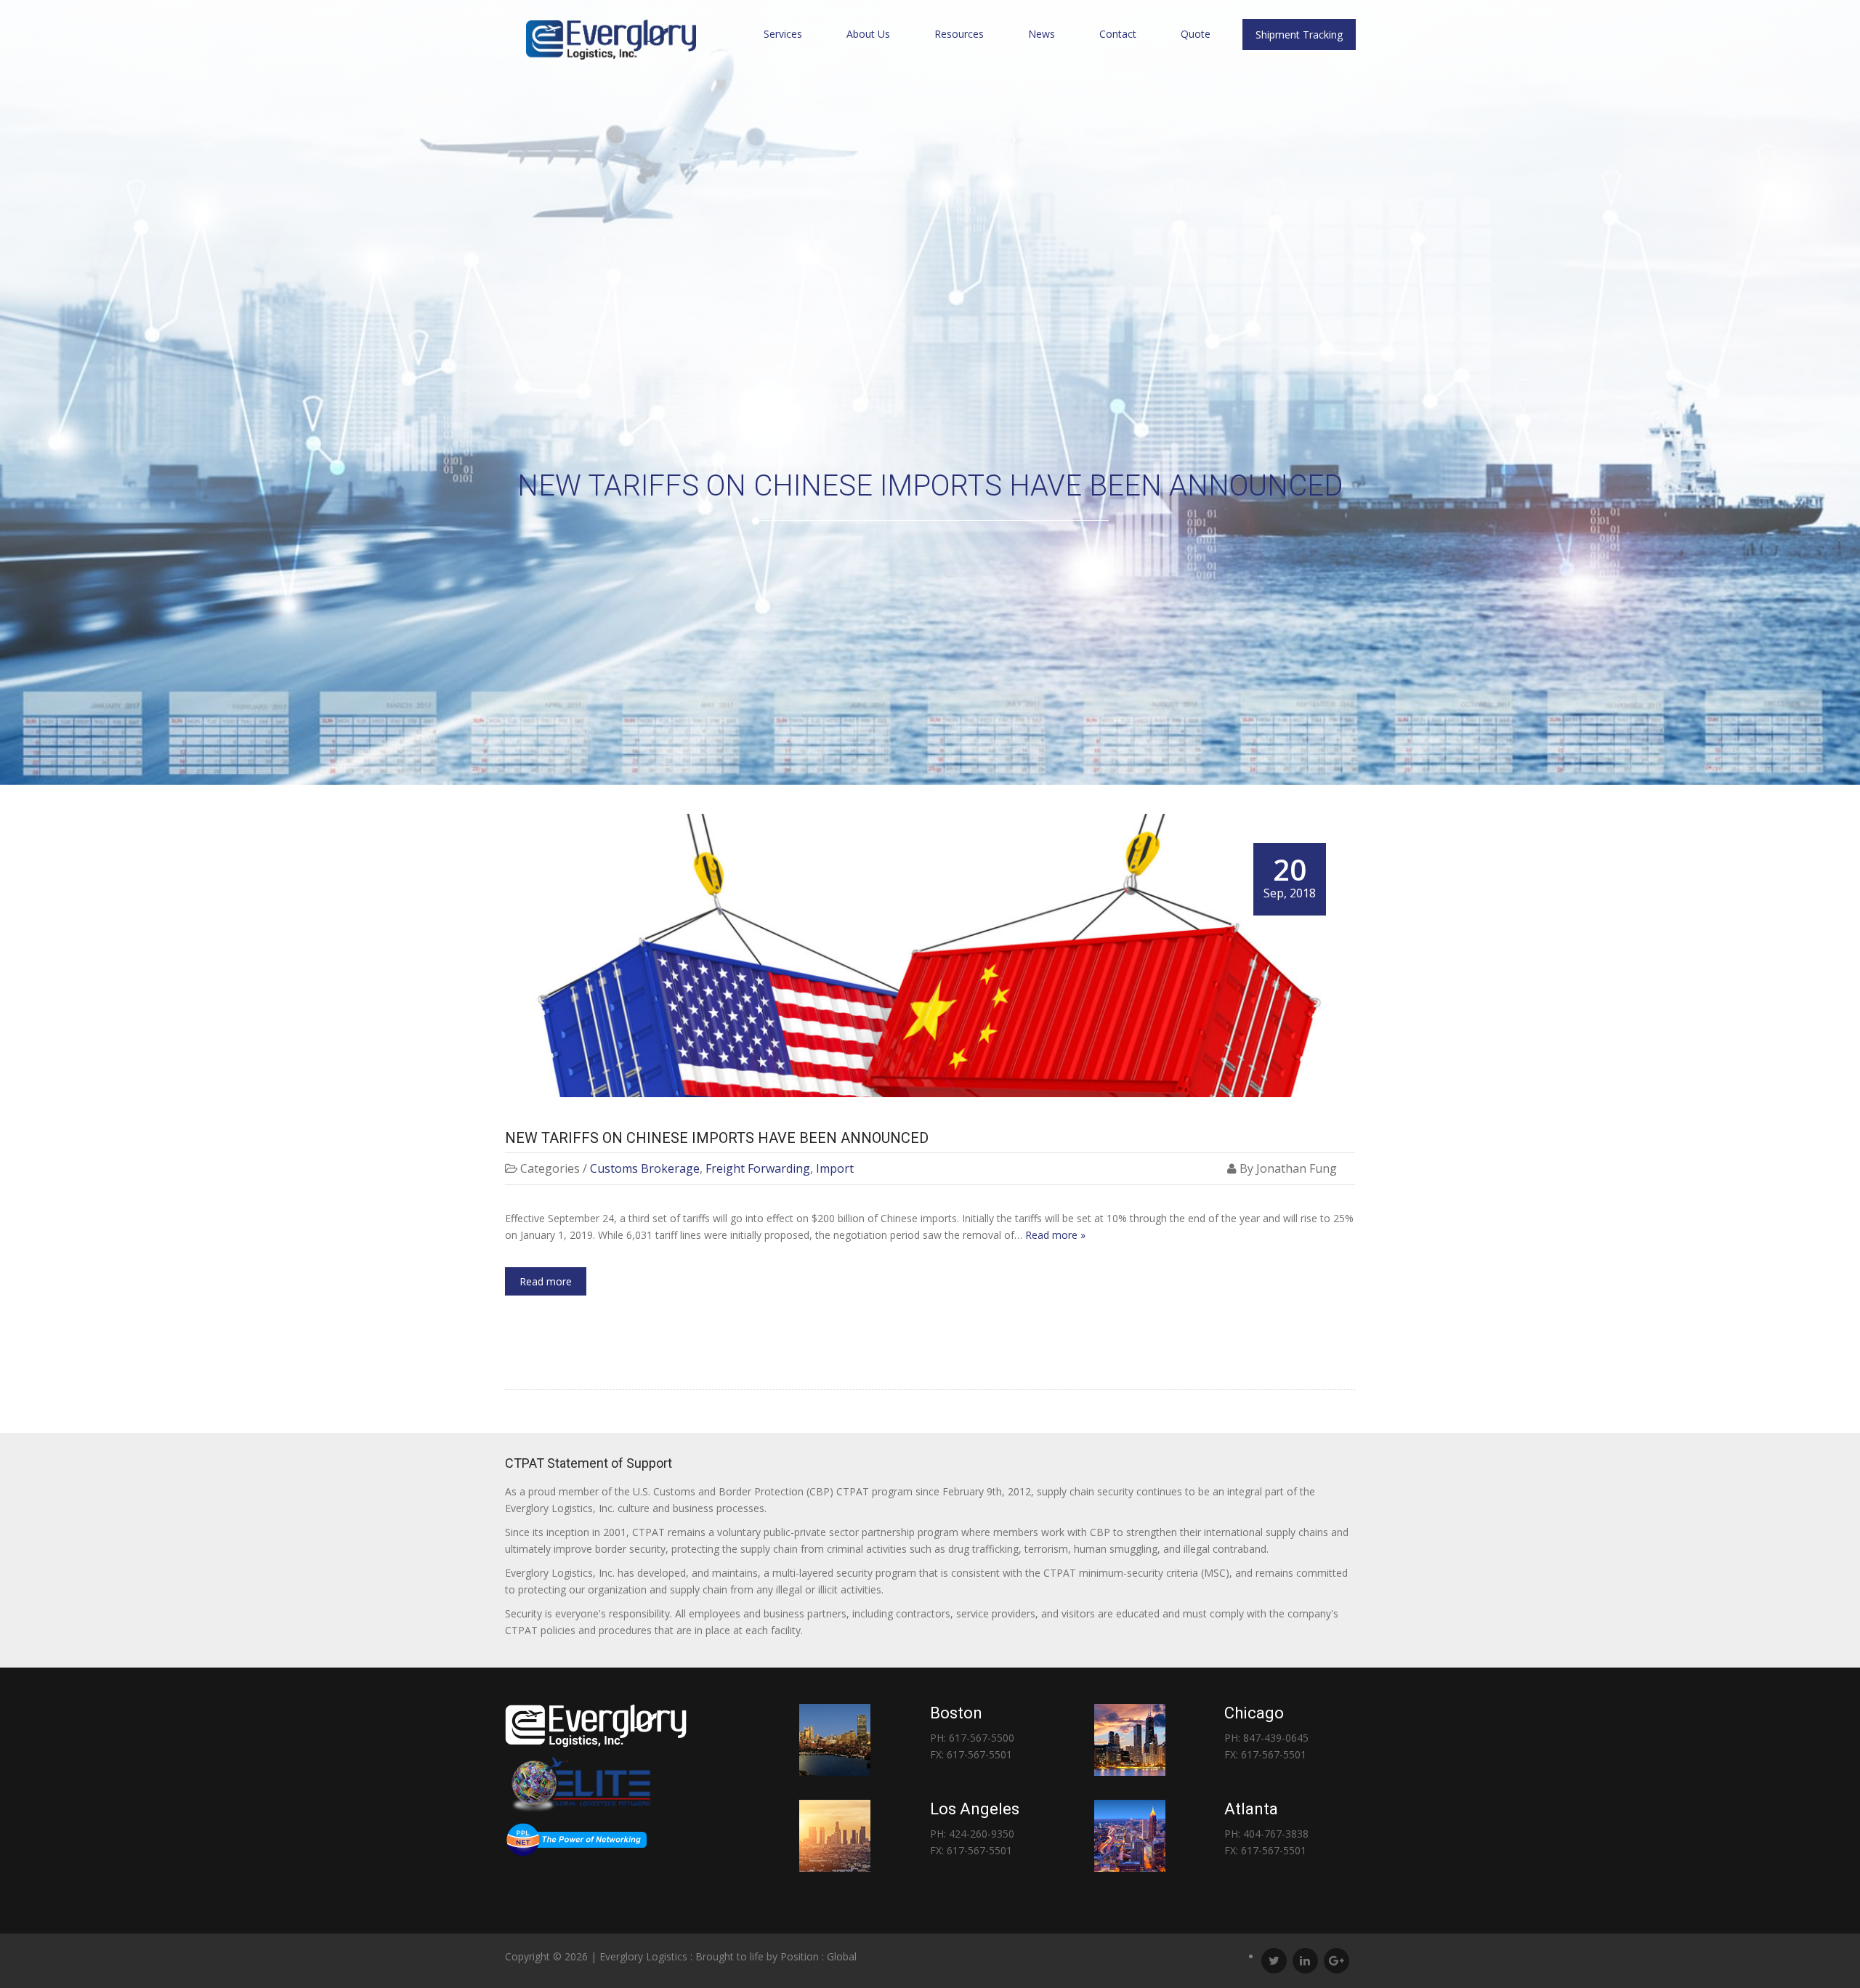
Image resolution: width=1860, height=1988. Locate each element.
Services (783, 34)
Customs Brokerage (645, 1168)
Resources (959, 34)
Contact (1118, 34)
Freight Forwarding (758, 1168)
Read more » (1055, 1235)
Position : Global (818, 1956)
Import (835, 1168)
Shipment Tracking (1299, 35)
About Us (868, 34)
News (1042, 34)
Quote (1196, 34)
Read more (546, 1281)
